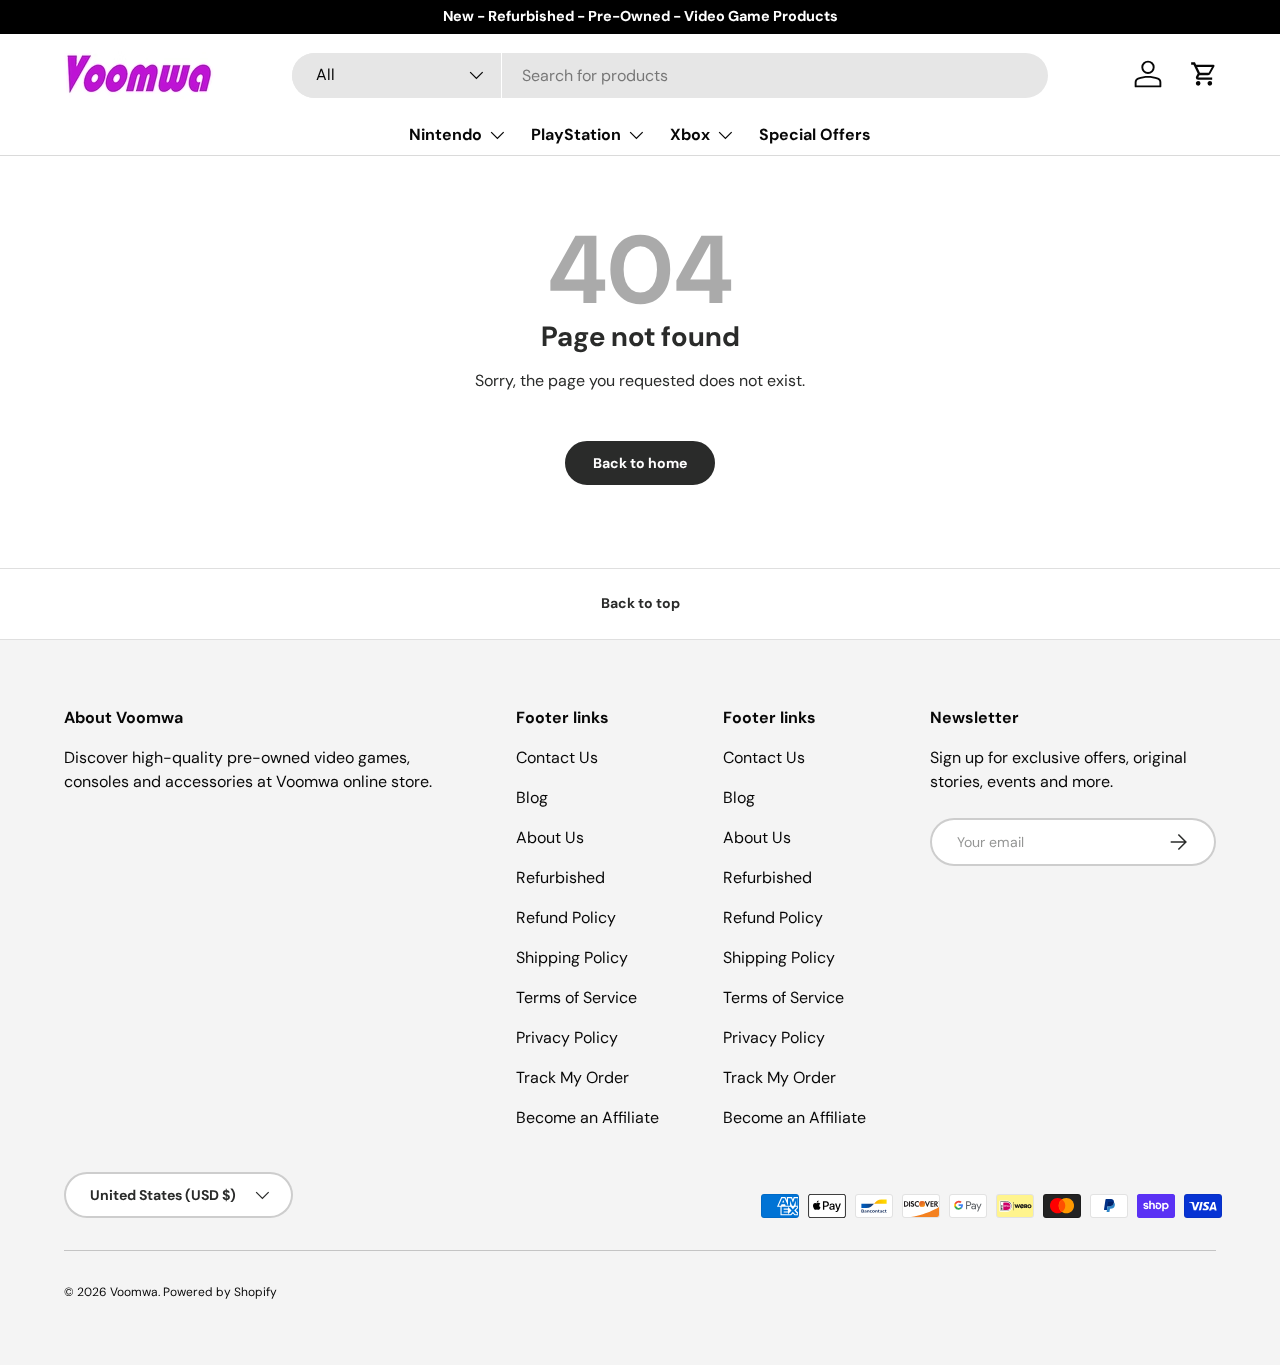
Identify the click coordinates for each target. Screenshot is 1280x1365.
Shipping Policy (572, 957)
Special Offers (815, 134)
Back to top (640, 603)
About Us (550, 837)
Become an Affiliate (587, 1117)
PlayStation (576, 134)
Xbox (690, 134)
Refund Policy (566, 917)
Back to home (640, 463)
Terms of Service (576, 997)
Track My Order (572, 1077)
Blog (532, 797)
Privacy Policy (567, 1037)
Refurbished (560, 877)
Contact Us (557, 757)
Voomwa (134, 1292)
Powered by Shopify (220, 1292)
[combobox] (670, 74)
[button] (1204, 74)
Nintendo (445, 134)
